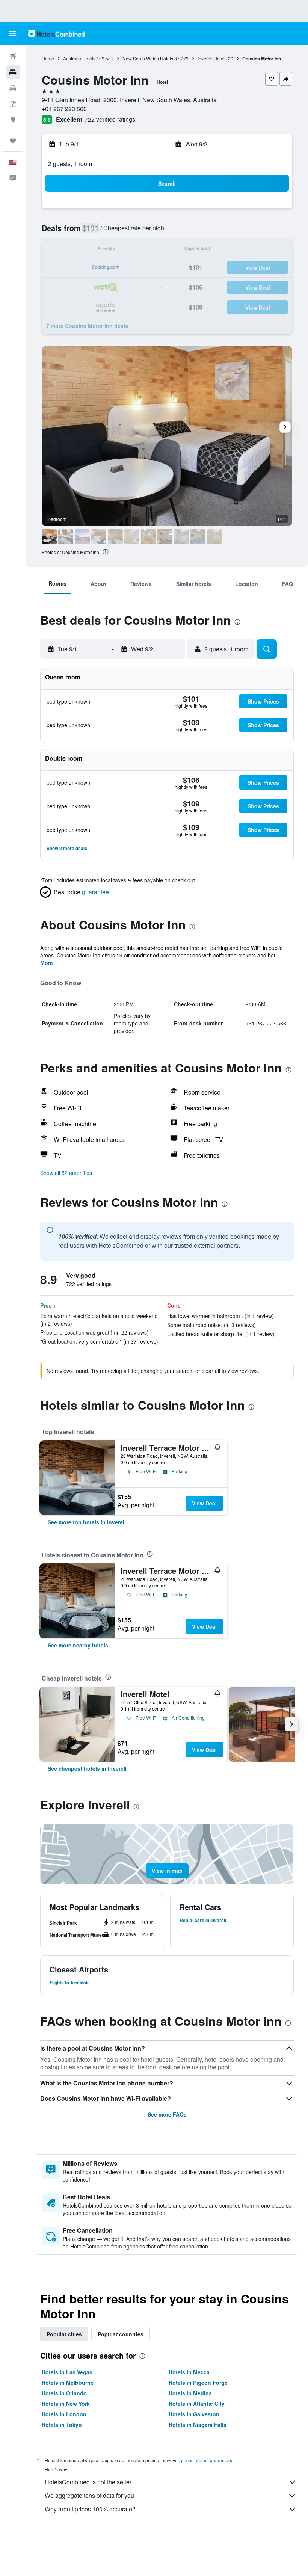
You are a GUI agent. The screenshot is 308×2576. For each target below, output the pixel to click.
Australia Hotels (79, 58)
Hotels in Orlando (64, 2393)
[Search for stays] (13, 72)
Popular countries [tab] (121, 2334)
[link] (87, 1522)
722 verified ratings (110, 119)
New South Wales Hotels (148, 58)
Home (48, 58)
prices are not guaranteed (207, 2460)
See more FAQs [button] (167, 2114)
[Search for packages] (13, 104)
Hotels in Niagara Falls (198, 2425)
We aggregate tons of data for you (89, 2495)
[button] (13, 33)
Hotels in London (64, 2414)
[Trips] (13, 141)
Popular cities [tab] (64, 2334)
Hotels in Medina (190, 2393)
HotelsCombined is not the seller (88, 2482)
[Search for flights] (13, 56)
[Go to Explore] (13, 119)
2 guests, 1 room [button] (70, 164)
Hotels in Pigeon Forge (198, 2383)
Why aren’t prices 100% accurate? (90, 2509)
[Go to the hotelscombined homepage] (56, 33)
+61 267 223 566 (64, 109)
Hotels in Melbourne (68, 2383)
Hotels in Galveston (194, 2414)
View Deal (204, 1503)
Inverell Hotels (212, 58)
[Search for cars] (13, 88)
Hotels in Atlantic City (197, 2404)
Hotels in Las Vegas (67, 2372)
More (47, 963)
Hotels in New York (66, 2404)
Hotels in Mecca (189, 2372)
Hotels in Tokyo (62, 2425)
